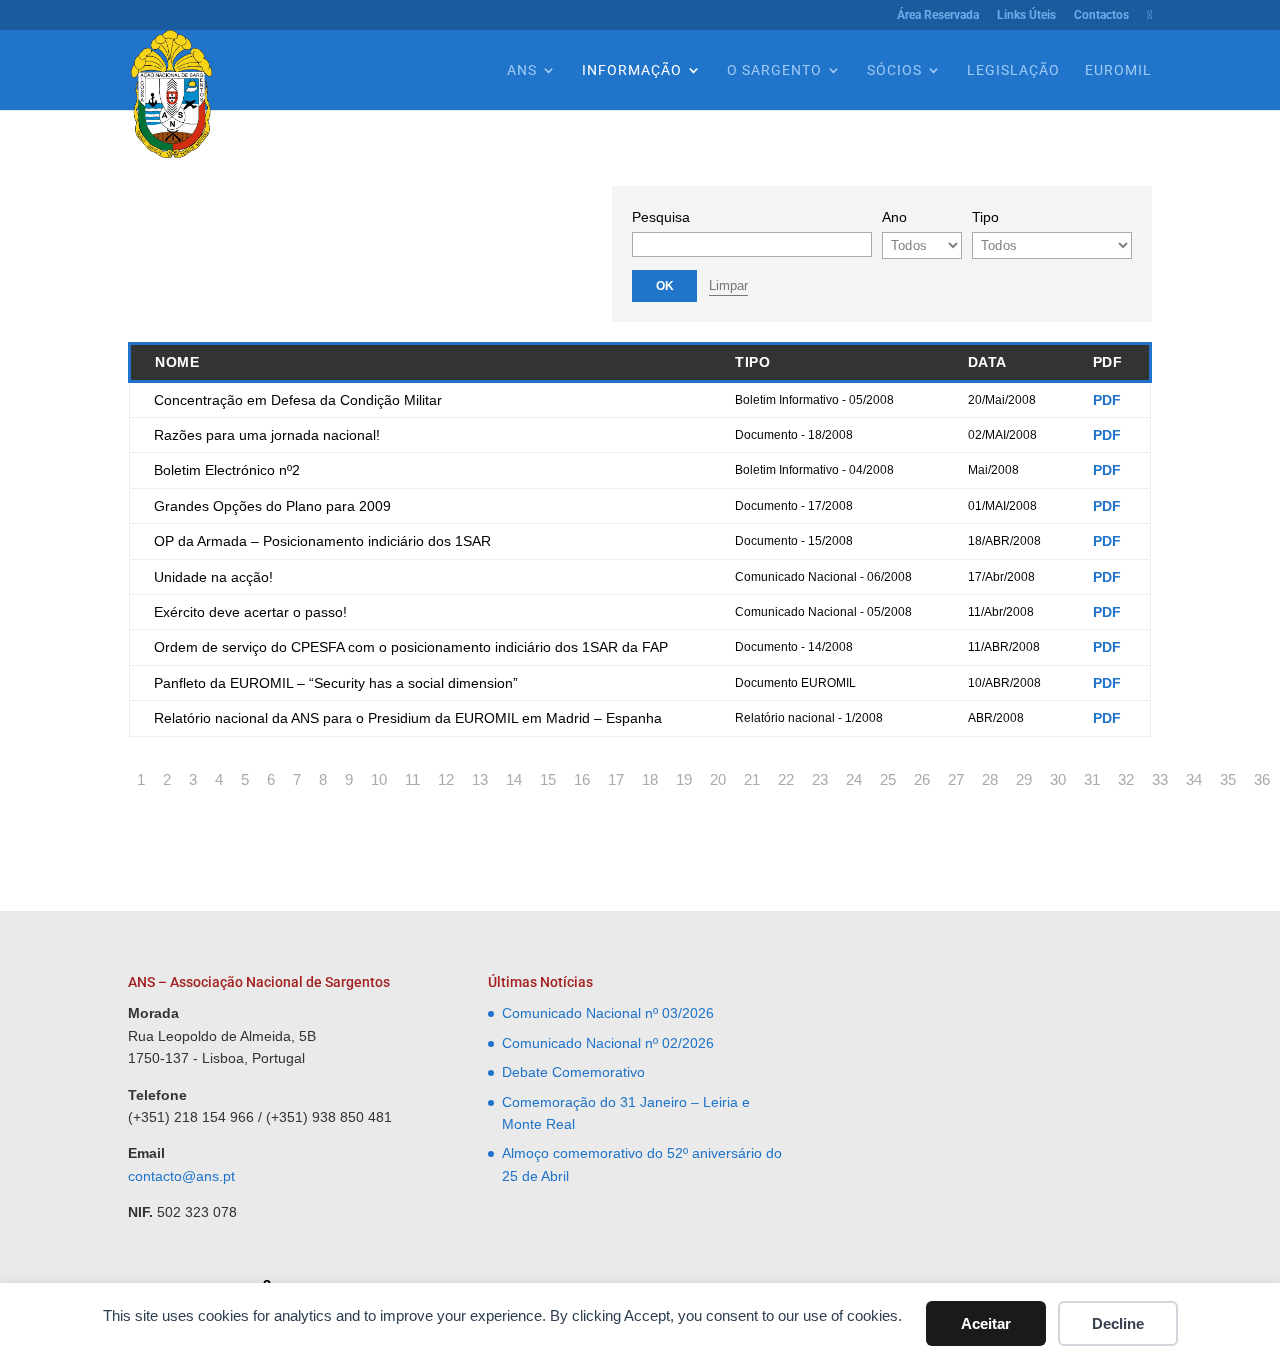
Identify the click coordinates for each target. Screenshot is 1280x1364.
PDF (1107, 400)
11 (412, 779)
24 (854, 779)
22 (786, 779)
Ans (522, 70)
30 (1058, 779)
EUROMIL (1118, 70)
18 (650, 779)
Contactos (1101, 15)
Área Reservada (938, 15)
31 (1092, 779)
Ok (665, 286)
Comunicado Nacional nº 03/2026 (608, 1013)
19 (684, 779)
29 (1024, 779)
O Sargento (774, 70)
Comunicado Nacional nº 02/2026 (608, 1043)
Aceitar (986, 1323)
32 (1126, 779)
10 (379, 779)
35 (1228, 779)
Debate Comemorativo (573, 1072)
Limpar (728, 285)
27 (956, 779)
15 (548, 779)
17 (616, 779)
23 (820, 779)
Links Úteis (1026, 15)
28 (990, 779)
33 (1160, 779)
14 (514, 779)
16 (582, 779)
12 (446, 779)
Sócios (894, 70)
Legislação (1013, 70)
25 (888, 779)
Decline (1118, 1323)
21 (752, 779)
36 (1262, 779)
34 (1194, 779)
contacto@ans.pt (181, 1176)
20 (718, 779)
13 (480, 779)
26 (922, 779)
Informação (632, 70)
